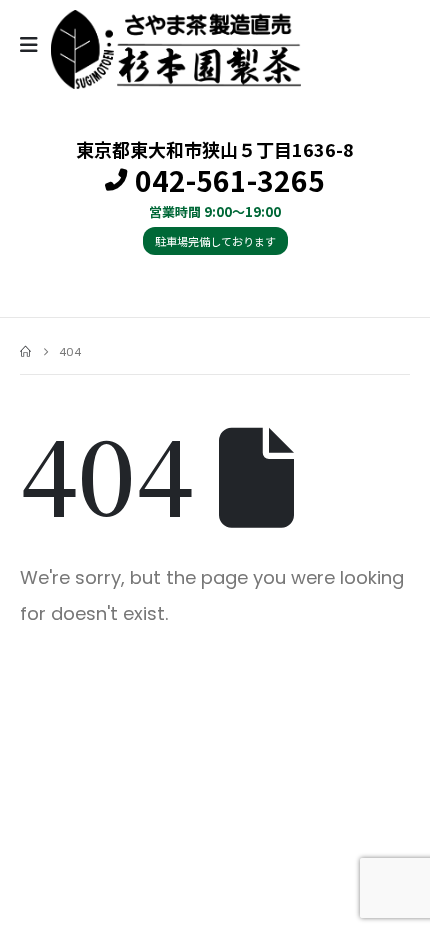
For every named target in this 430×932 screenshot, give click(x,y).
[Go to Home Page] (25, 352)
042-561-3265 (230, 181)
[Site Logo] (176, 49)
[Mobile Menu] (35, 44)
